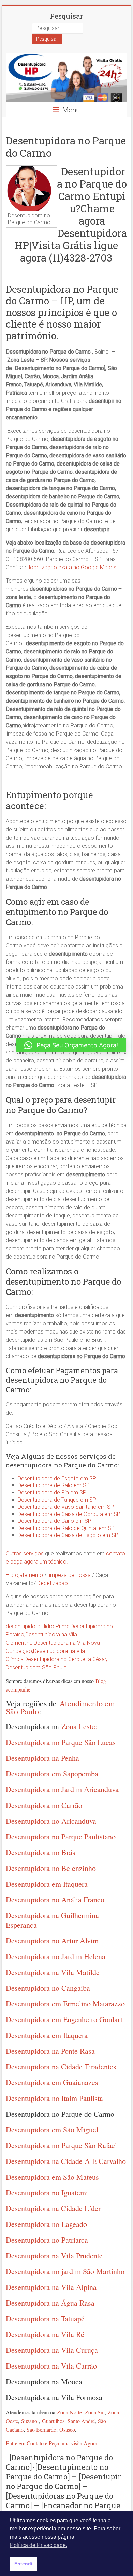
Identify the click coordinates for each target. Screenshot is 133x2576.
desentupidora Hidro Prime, (38, 1626)
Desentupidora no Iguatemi (47, 2192)
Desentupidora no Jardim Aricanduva (62, 1789)
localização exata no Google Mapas (73, 567)
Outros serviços (25, 1553)
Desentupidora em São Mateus (52, 2177)
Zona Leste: (79, 1726)
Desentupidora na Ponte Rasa (50, 2051)
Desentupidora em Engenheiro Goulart (64, 2019)
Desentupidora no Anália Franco (55, 1899)
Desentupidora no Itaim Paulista (54, 2098)
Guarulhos (53, 2421)
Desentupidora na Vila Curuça (52, 2350)
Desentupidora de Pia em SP (52, 1493)
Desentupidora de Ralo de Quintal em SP (66, 1528)
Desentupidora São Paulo (36, 1667)
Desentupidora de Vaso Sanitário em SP (66, 1507)
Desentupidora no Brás (41, 1852)
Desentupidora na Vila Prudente (54, 2255)
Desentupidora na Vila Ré (45, 2334)
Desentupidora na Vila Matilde (53, 1972)
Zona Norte (69, 2412)
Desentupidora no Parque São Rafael (61, 2145)
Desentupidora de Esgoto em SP (57, 1478)
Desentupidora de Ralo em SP (54, 1485)
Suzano (29, 2421)
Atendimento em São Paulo (60, 1707)
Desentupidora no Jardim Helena (56, 1956)
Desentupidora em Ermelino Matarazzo (65, 2004)
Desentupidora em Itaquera (47, 1884)
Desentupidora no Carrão (44, 1805)
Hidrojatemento (24, 1575)
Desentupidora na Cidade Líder (53, 2208)
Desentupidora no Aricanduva (51, 1821)
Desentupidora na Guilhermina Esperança (52, 1920)
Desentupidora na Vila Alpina (51, 2287)
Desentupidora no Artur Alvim (52, 1941)
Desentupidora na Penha (42, 1758)
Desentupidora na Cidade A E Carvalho (66, 2161)
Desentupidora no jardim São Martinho (65, 2271)
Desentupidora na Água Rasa (50, 2303)
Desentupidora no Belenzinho (51, 1868)
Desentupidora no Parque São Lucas (61, 1742)
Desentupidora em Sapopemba (52, 1774)
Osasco (67, 2429)
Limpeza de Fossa (69, 1575)
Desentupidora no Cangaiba (48, 1988)
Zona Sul (95, 2412)
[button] (71, 1045)
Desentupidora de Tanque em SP (57, 1500)
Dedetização (53, 1583)
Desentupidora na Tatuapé (45, 2318)
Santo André (81, 2421)
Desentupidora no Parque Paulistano (61, 1837)
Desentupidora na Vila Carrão (51, 2366)
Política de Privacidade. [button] (39, 2545)
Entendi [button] (23, 2564)
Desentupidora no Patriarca (47, 2240)
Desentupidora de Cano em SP (55, 1521)
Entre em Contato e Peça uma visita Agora (51, 2443)
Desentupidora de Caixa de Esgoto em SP (68, 1535)
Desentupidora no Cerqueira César (65, 1659)
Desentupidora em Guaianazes (52, 2082)
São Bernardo (41, 2429)
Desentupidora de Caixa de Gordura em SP (69, 1514)
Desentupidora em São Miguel (52, 2129)
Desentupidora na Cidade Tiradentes (61, 2067)
